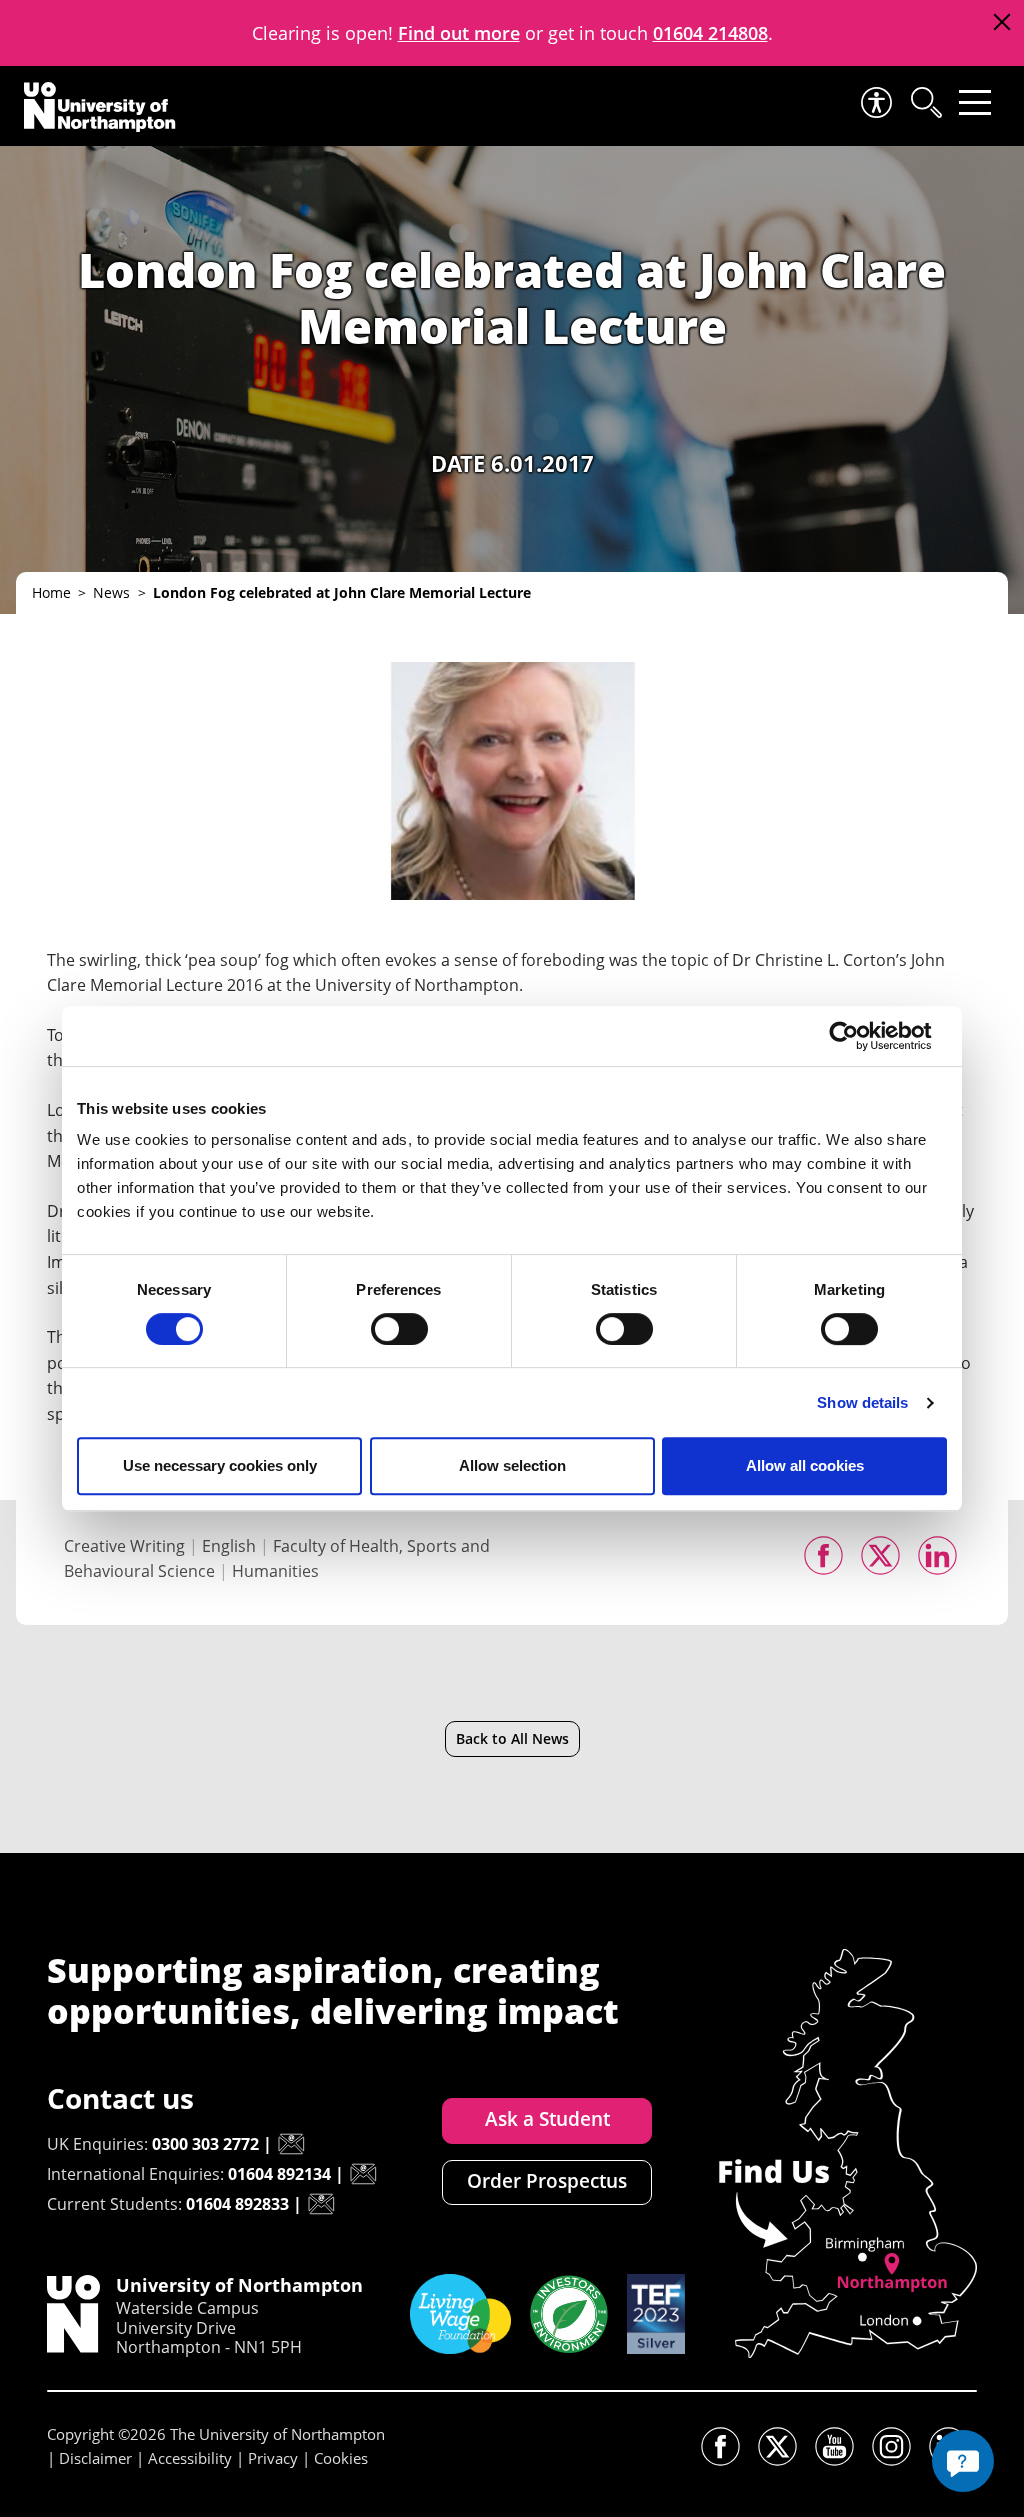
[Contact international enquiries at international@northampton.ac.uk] (363, 2174)
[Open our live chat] (963, 2461)
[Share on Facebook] (823, 1555)
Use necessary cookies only (220, 1465)
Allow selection (512, 1465)
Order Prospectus (547, 2181)
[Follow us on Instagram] (891, 2446)
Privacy (273, 2458)
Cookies (341, 2458)
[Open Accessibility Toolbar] (875, 102)
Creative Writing (124, 1546)
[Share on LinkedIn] (937, 1555)
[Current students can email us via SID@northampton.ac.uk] (321, 2204)
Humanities (275, 1571)
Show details (862, 1402)
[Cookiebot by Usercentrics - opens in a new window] (859, 1036)
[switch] (399, 1329)
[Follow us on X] (777, 2446)
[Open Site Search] (925, 102)
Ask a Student (547, 2119)
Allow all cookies (805, 1465)
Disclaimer (95, 2458)
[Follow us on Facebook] (720, 2446)
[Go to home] (100, 107)
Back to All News (512, 1738)
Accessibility (190, 2458)
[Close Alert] (1001, 22)
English (229, 1546)
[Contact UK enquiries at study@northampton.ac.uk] (291, 2144)
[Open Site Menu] (975, 102)
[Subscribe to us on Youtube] (834, 2446)
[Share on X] (880, 1555)
